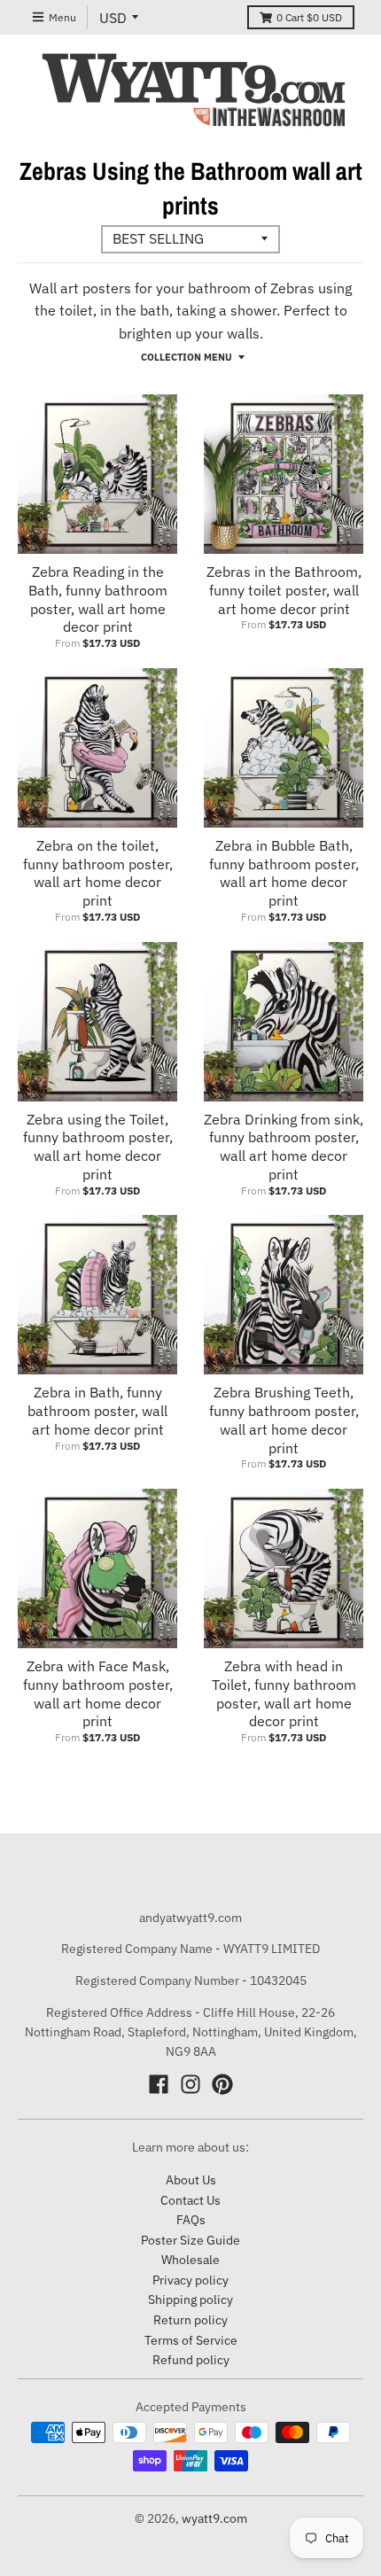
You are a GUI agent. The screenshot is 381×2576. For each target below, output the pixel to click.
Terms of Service (191, 2340)
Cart (309, 17)
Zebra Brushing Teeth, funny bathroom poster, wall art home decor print (284, 1420)
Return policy (190, 2320)
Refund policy (191, 2360)
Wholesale (190, 2260)
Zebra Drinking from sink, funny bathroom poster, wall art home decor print (284, 1147)
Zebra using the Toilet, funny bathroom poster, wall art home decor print (98, 1147)
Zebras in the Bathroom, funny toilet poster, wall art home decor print (284, 590)
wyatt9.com (214, 2518)
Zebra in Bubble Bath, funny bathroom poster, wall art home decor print (284, 873)
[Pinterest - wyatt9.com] (222, 2084)
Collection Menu (187, 357)
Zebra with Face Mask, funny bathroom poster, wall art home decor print (98, 1693)
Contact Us (190, 2200)
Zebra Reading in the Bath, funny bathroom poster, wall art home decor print (98, 599)
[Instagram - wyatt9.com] (190, 2084)
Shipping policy (190, 2300)
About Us (191, 2180)
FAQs (191, 2220)
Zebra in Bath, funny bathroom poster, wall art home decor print (97, 1411)
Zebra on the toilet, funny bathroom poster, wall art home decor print (98, 873)
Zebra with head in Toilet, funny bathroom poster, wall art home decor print (284, 1693)
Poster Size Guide (190, 2240)
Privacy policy (190, 2280)
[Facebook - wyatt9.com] (159, 2084)
